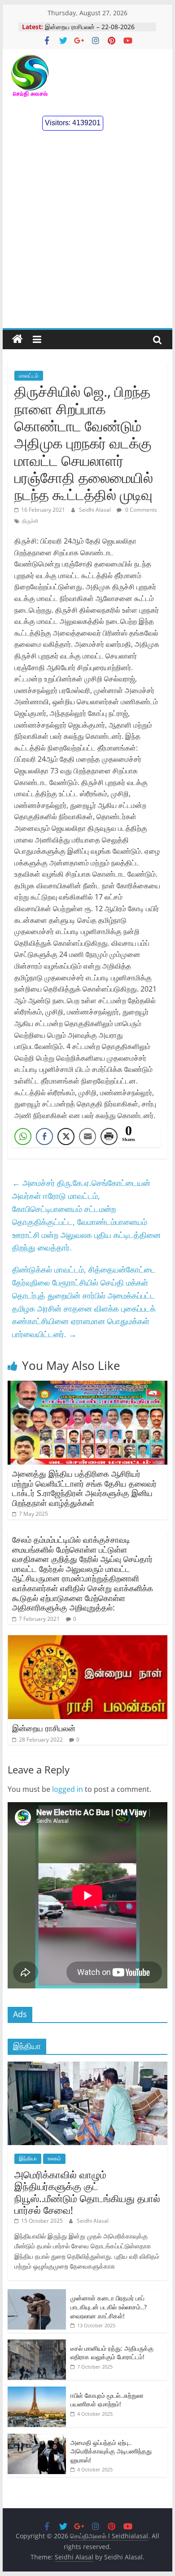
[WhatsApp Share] (23, 1137)
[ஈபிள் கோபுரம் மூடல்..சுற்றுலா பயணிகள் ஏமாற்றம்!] (37, 2391)
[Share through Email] (87, 1137)
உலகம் (54, 2158)
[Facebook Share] (44, 1137)
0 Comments (140, 510)
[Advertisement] (87, 236)
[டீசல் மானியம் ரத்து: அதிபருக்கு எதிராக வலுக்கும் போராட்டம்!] (37, 2344)
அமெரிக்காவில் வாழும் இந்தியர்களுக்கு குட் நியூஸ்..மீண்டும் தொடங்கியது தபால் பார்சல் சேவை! (87, 2192)
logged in (68, 1789)
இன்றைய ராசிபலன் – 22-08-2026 (90, 27)
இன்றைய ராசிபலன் (44, 1728)
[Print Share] (109, 1137)
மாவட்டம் (29, 375)
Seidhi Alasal (96, 510)
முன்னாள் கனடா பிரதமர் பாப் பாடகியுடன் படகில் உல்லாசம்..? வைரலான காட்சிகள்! (109, 2307)
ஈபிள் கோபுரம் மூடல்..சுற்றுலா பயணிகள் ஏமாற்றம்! (107, 2400)
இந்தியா (28, 2158)
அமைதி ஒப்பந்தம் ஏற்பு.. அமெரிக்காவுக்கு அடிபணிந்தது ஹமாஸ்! (111, 2451)
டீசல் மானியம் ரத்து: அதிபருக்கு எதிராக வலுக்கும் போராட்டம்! (112, 2353)
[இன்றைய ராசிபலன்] (87, 1641)
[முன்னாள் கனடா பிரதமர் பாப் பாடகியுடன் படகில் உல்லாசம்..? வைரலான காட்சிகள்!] (37, 2294)
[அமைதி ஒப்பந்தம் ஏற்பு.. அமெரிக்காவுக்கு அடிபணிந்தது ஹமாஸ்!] (37, 2438)
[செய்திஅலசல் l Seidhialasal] (17, 339)
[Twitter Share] (66, 1137)
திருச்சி (30, 521)
